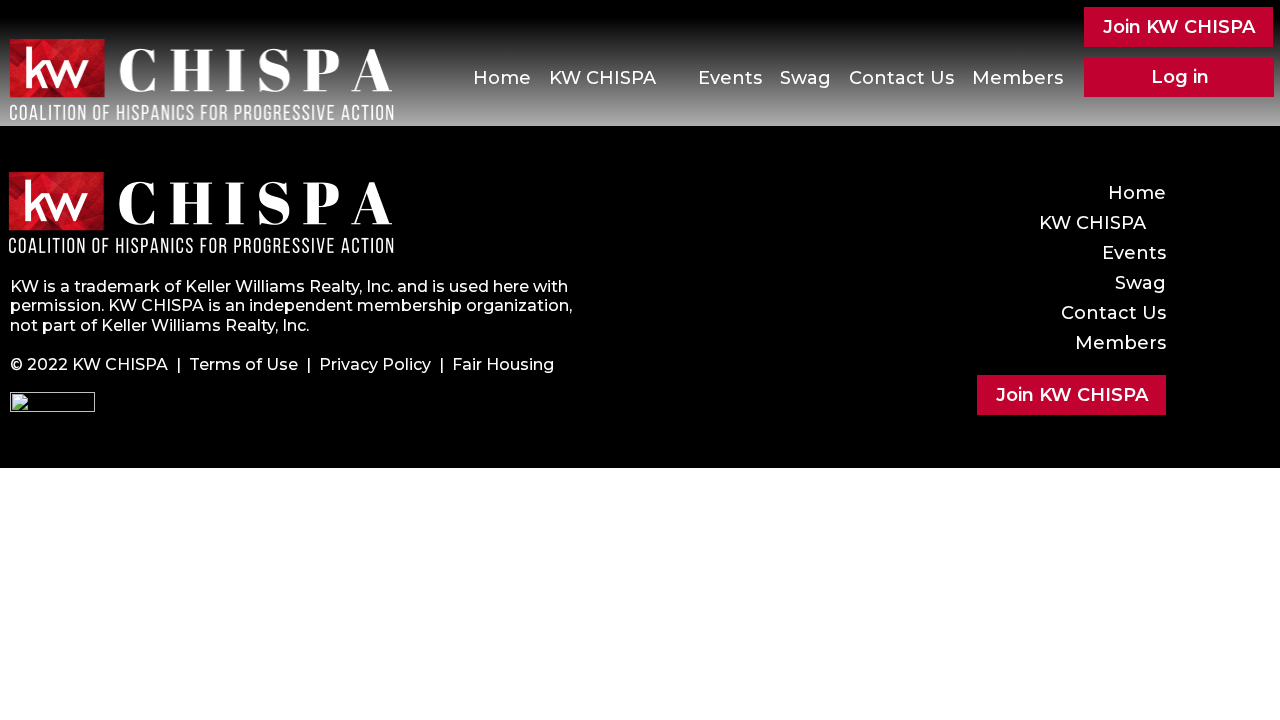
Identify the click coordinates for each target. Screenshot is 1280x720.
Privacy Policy (375, 364)
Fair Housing (503, 364)
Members (1017, 78)
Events (730, 78)
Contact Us (901, 78)
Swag (805, 78)
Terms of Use (243, 364)
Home (502, 78)
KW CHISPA (602, 78)
